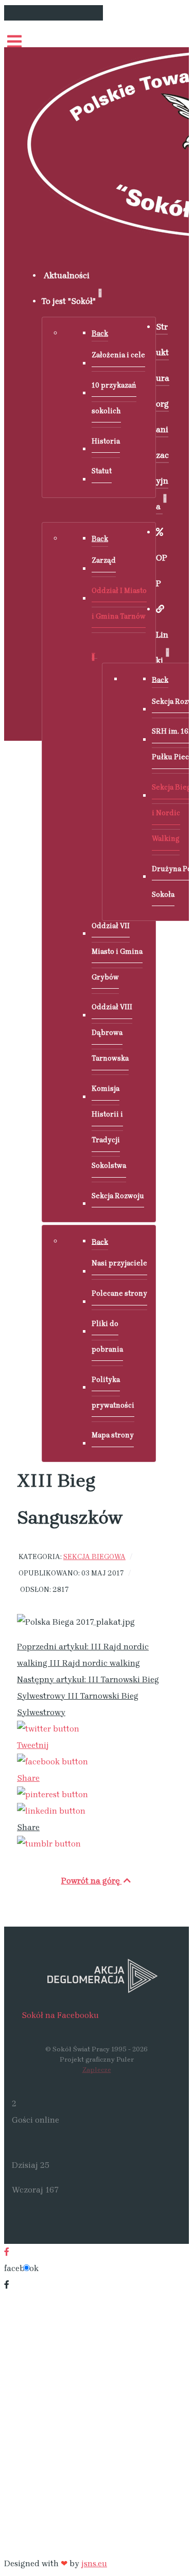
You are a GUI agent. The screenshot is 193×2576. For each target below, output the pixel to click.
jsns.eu (94, 2563)
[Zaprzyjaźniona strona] (97, 1975)
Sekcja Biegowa (94, 1556)
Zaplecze (97, 2070)
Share (28, 1778)
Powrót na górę (92, 1881)
